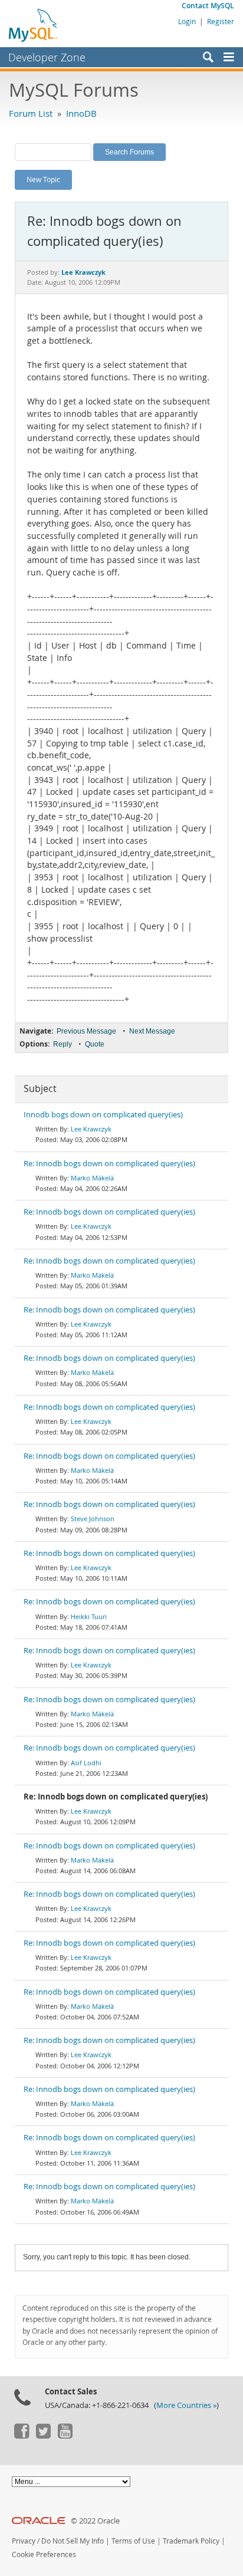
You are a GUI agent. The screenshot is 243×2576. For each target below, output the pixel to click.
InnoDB (81, 113)
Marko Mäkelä (92, 1178)
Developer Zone (47, 57)
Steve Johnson (93, 1519)
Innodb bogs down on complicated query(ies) (103, 1115)
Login (187, 21)
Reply (63, 1044)
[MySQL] (34, 25)
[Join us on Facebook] (21, 2436)
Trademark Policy (191, 2541)
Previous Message (86, 1031)
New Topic (43, 179)
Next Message (152, 1031)
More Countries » (186, 2405)
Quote (95, 1044)
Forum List (31, 113)
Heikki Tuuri (89, 1616)
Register (221, 21)
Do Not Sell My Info (73, 2541)
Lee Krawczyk (91, 1129)
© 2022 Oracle (95, 2521)
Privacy (24, 2541)
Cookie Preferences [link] (44, 2554)
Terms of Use (133, 2541)
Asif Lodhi (86, 1763)
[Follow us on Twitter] (43, 2436)
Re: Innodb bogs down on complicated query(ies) (109, 1164)
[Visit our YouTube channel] (65, 2436)
